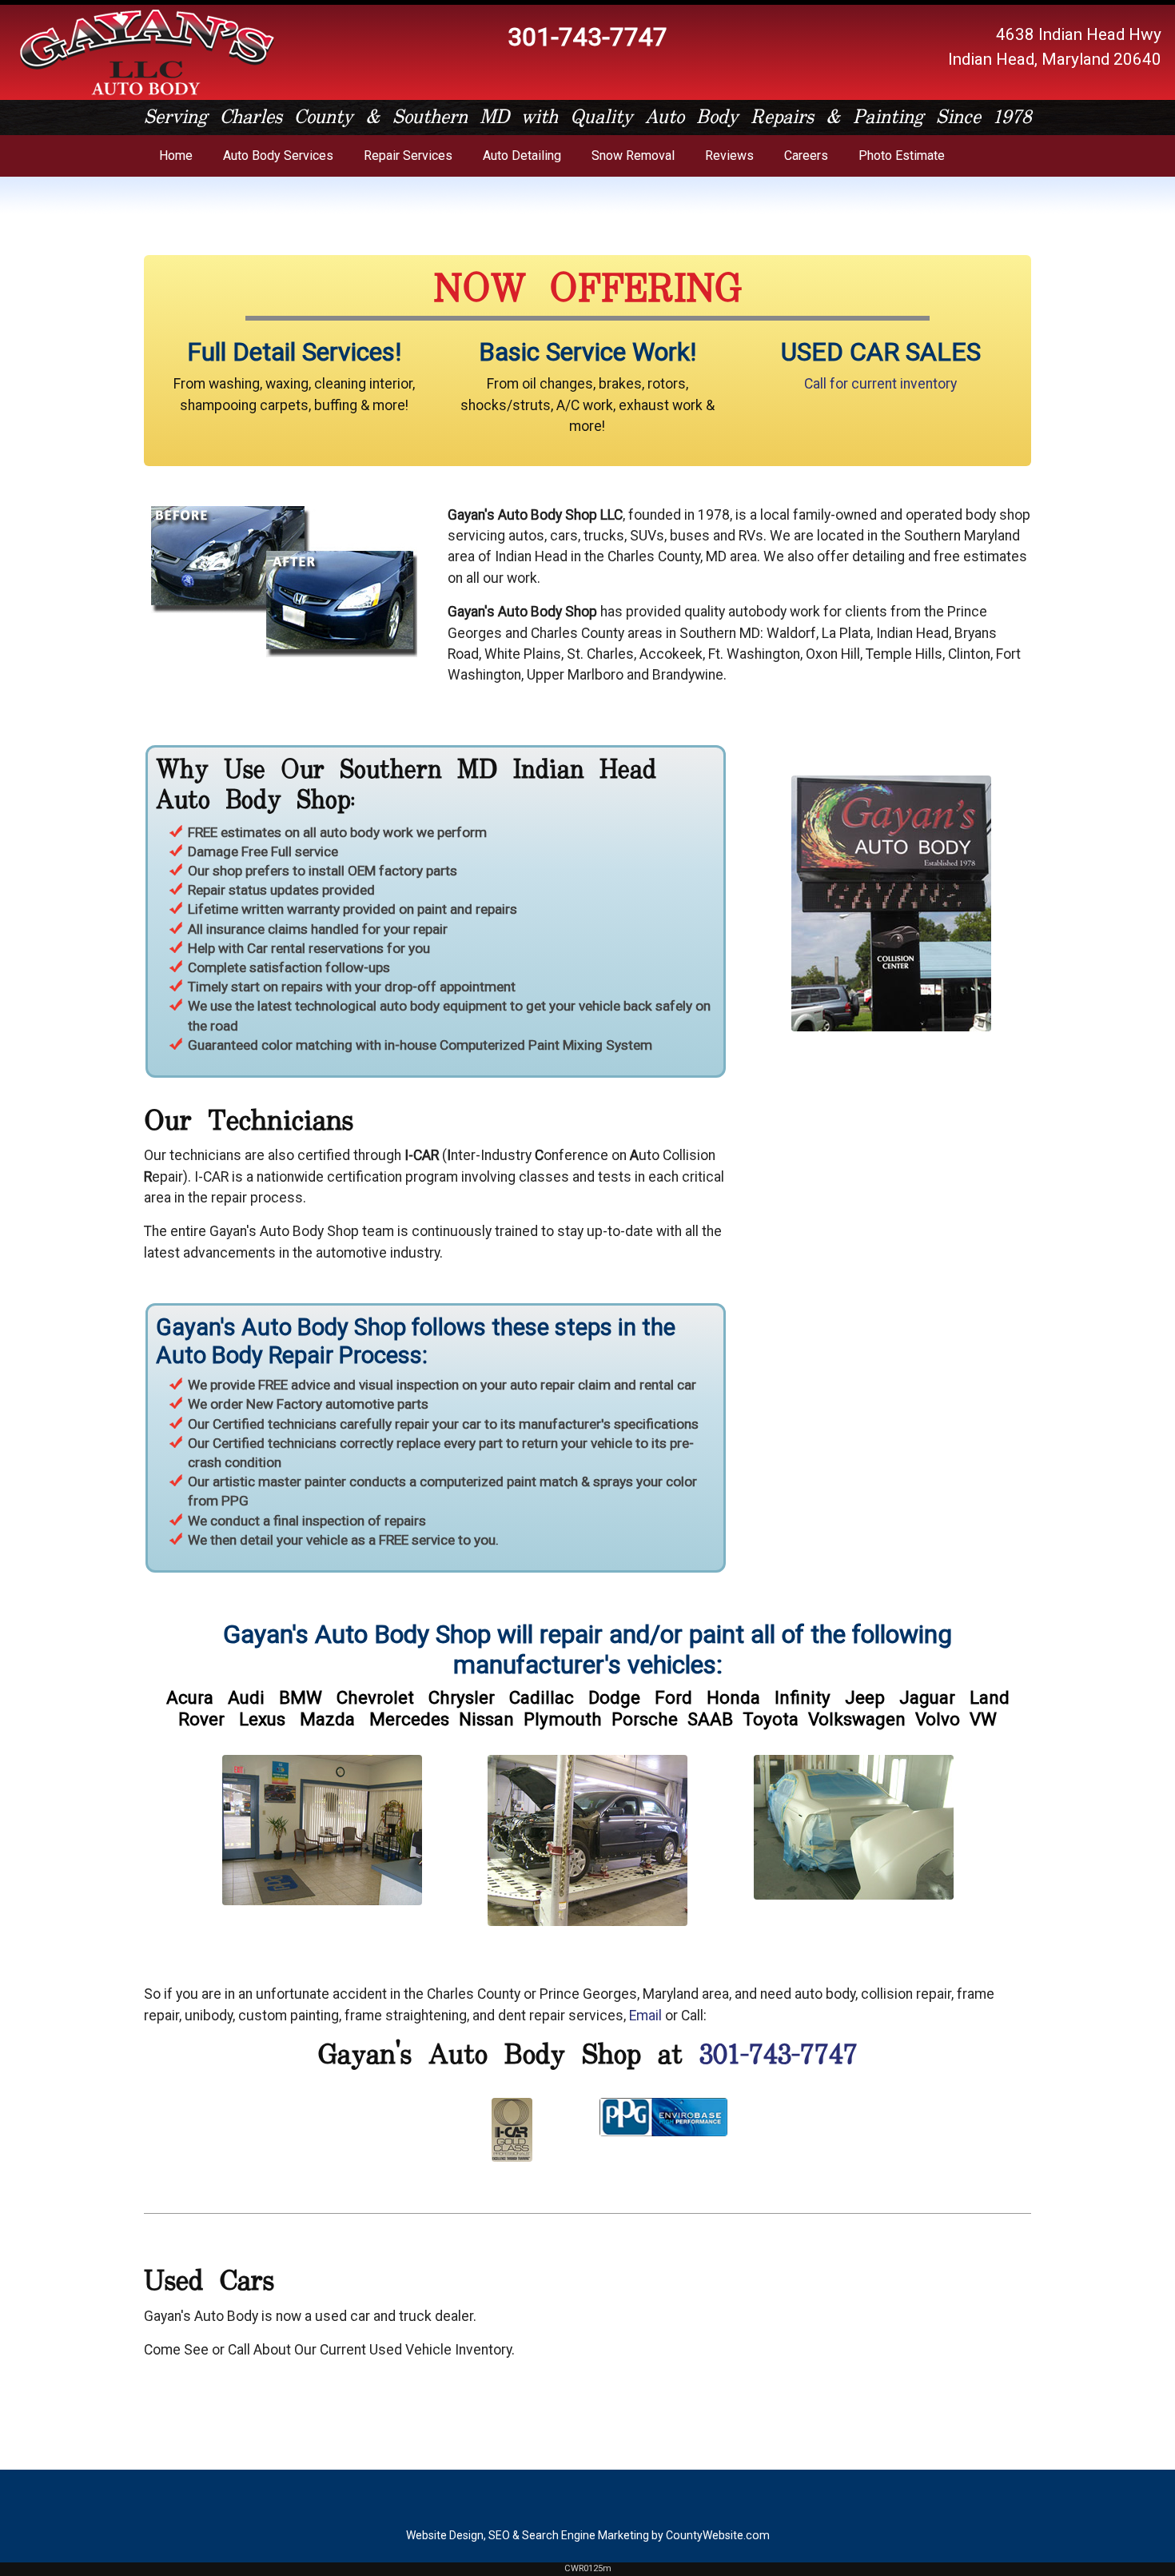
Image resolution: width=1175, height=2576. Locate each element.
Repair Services (408, 156)
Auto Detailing (522, 156)
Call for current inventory (880, 384)
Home (176, 156)
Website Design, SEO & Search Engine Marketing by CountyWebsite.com (588, 2535)
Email (645, 2016)
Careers (806, 156)
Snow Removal (633, 156)
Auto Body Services (278, 156)
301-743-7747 (779, 2056)
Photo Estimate (902, 156)
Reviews (729, 156)
